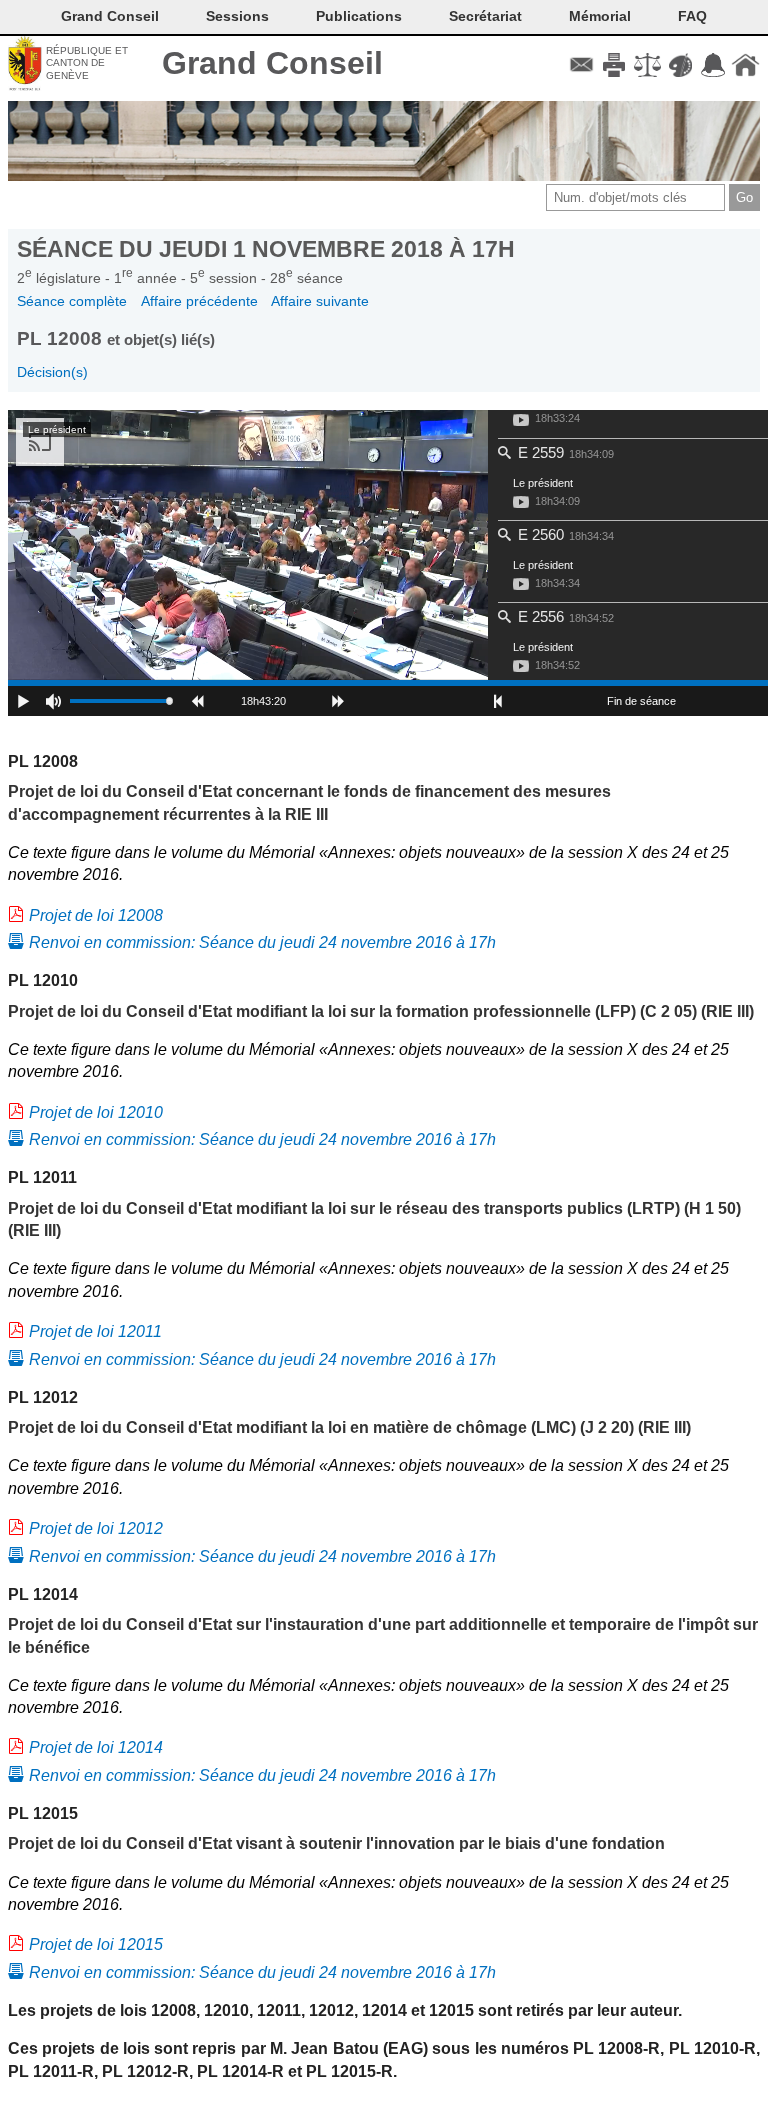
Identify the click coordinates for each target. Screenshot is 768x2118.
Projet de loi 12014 (96, 1747)
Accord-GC (712, 65)
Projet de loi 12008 (96, 915)
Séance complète (72, 301)
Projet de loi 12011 (95, 1331)
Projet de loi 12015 (96, 1944)
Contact (581, 65)
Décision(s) (52, 372)
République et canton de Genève (87, 63)
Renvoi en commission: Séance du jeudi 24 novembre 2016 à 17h (262, 942)
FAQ (692, 16)
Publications (359, 16)
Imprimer (614, 65)
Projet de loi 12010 (96, 1112)
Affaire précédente (199, 301)
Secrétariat (485, 16)
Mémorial (600, 16)
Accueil (745, 65)
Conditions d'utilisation (647, 65)
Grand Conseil (272, 63)
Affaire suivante (320, 301)
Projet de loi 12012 (96, 1528)
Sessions (237, 16)
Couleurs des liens (680, 65)
